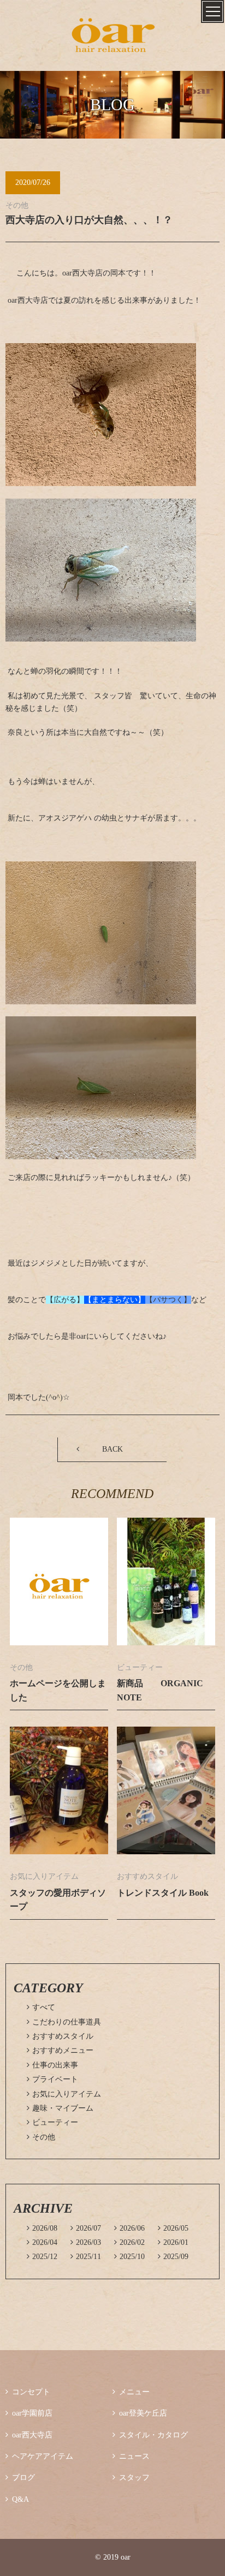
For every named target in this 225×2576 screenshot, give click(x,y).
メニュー (131, 2392)
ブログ (20, 2478)
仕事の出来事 (52, 2065)
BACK (112, 1449)
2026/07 (86, 2228)
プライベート (52, 2079)
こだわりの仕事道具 (64, 2022)
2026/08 (42, 2228)
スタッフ (131, 2478)
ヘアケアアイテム (39, 2456)
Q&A (17, 2499)
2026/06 (129, 2228)
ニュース (131, 2456)
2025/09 (173, 2257)
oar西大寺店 (29, 2435)
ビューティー (52, 2122)
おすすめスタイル (60, 2036)
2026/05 (173, 2228)
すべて (41, 2007)
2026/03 (86, 2242)
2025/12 (42, 2257)
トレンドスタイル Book (163, 1893)
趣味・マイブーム (60, 2108)
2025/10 (129, 2257)
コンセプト (28, 2392)
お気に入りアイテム (64, 2094)
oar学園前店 (29, 2413)
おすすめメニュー (60, 2050)
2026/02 (129, 2242)
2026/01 (173, 2242)
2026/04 (42, 2242)
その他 (41, 2137)
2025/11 (86, 2257)
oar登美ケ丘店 (140, 2413)
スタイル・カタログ (150, 2435)
